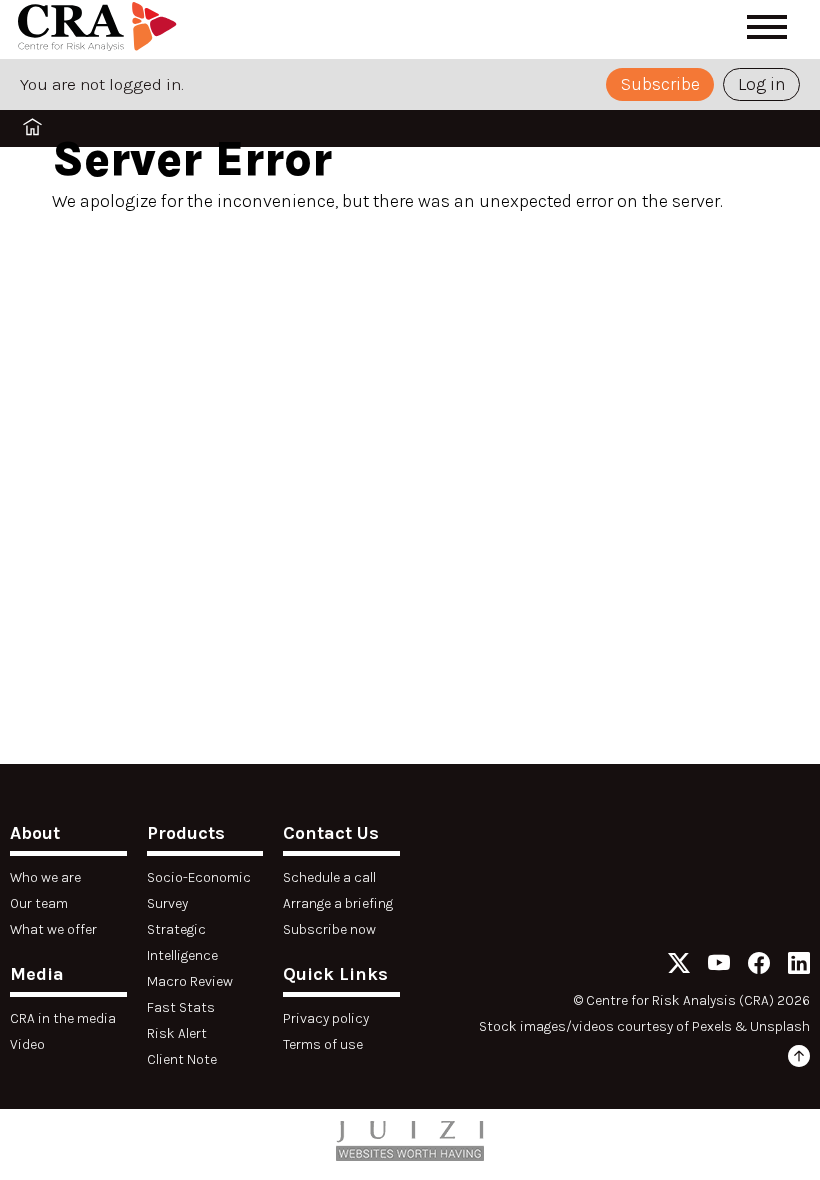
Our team (39, 903)
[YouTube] (719, 966)
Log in (762, 84)
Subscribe (660, 84)
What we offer (53, 929)
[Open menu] (767, 27)
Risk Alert (177, 1033)
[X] (679, 966)
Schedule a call (329, 877)
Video (27, 1044)
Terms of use (323, 1044)
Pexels (712, 1026)
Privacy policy (326, 1018)
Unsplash (780, 1026)
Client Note (182, 1059)
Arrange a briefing (338, 903)
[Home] (97, 30)
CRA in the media (63, 1018)
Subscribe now (329, 929)
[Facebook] (759, 966)
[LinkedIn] (799, 966)
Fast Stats (181, 1007)
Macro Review (190, 981)
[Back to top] (799, 1059)
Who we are (45, 877)
